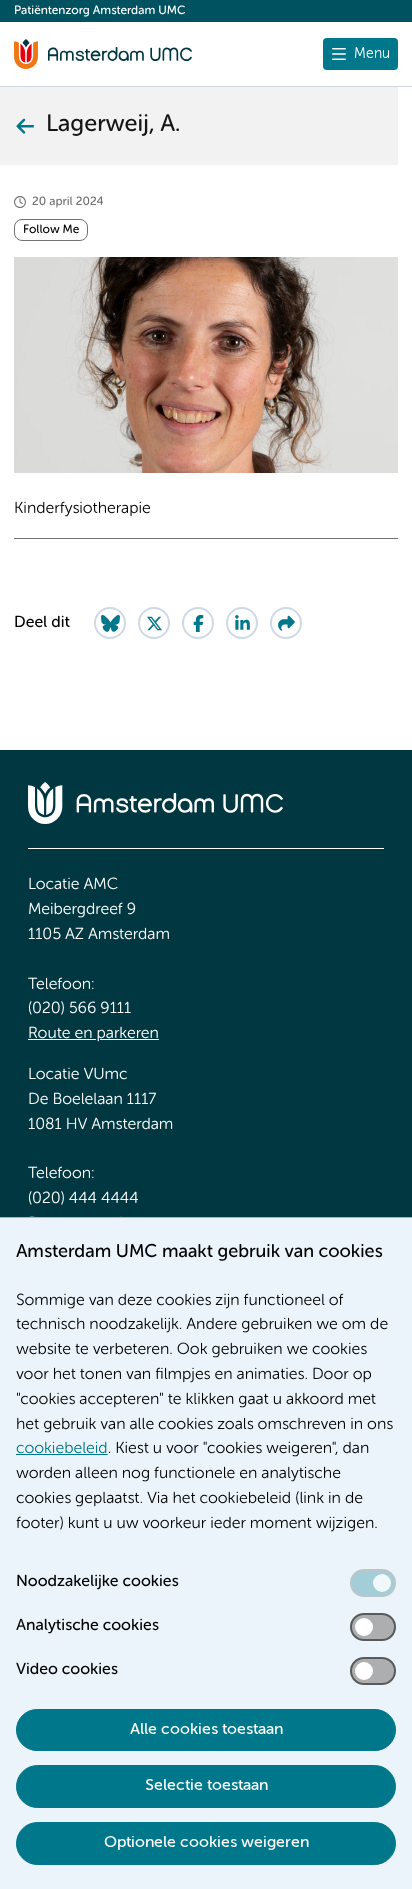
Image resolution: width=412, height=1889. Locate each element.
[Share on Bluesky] (110, 623)
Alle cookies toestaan (206, 1730)
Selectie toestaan (206, 1786)
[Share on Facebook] (198, 623)
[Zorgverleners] (24, 126)
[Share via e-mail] (286, 623)
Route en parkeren (93, 1034)
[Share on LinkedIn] (242, 623)
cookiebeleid (62, 1449)
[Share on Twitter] (154, 623)
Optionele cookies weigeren (206, 1843)
